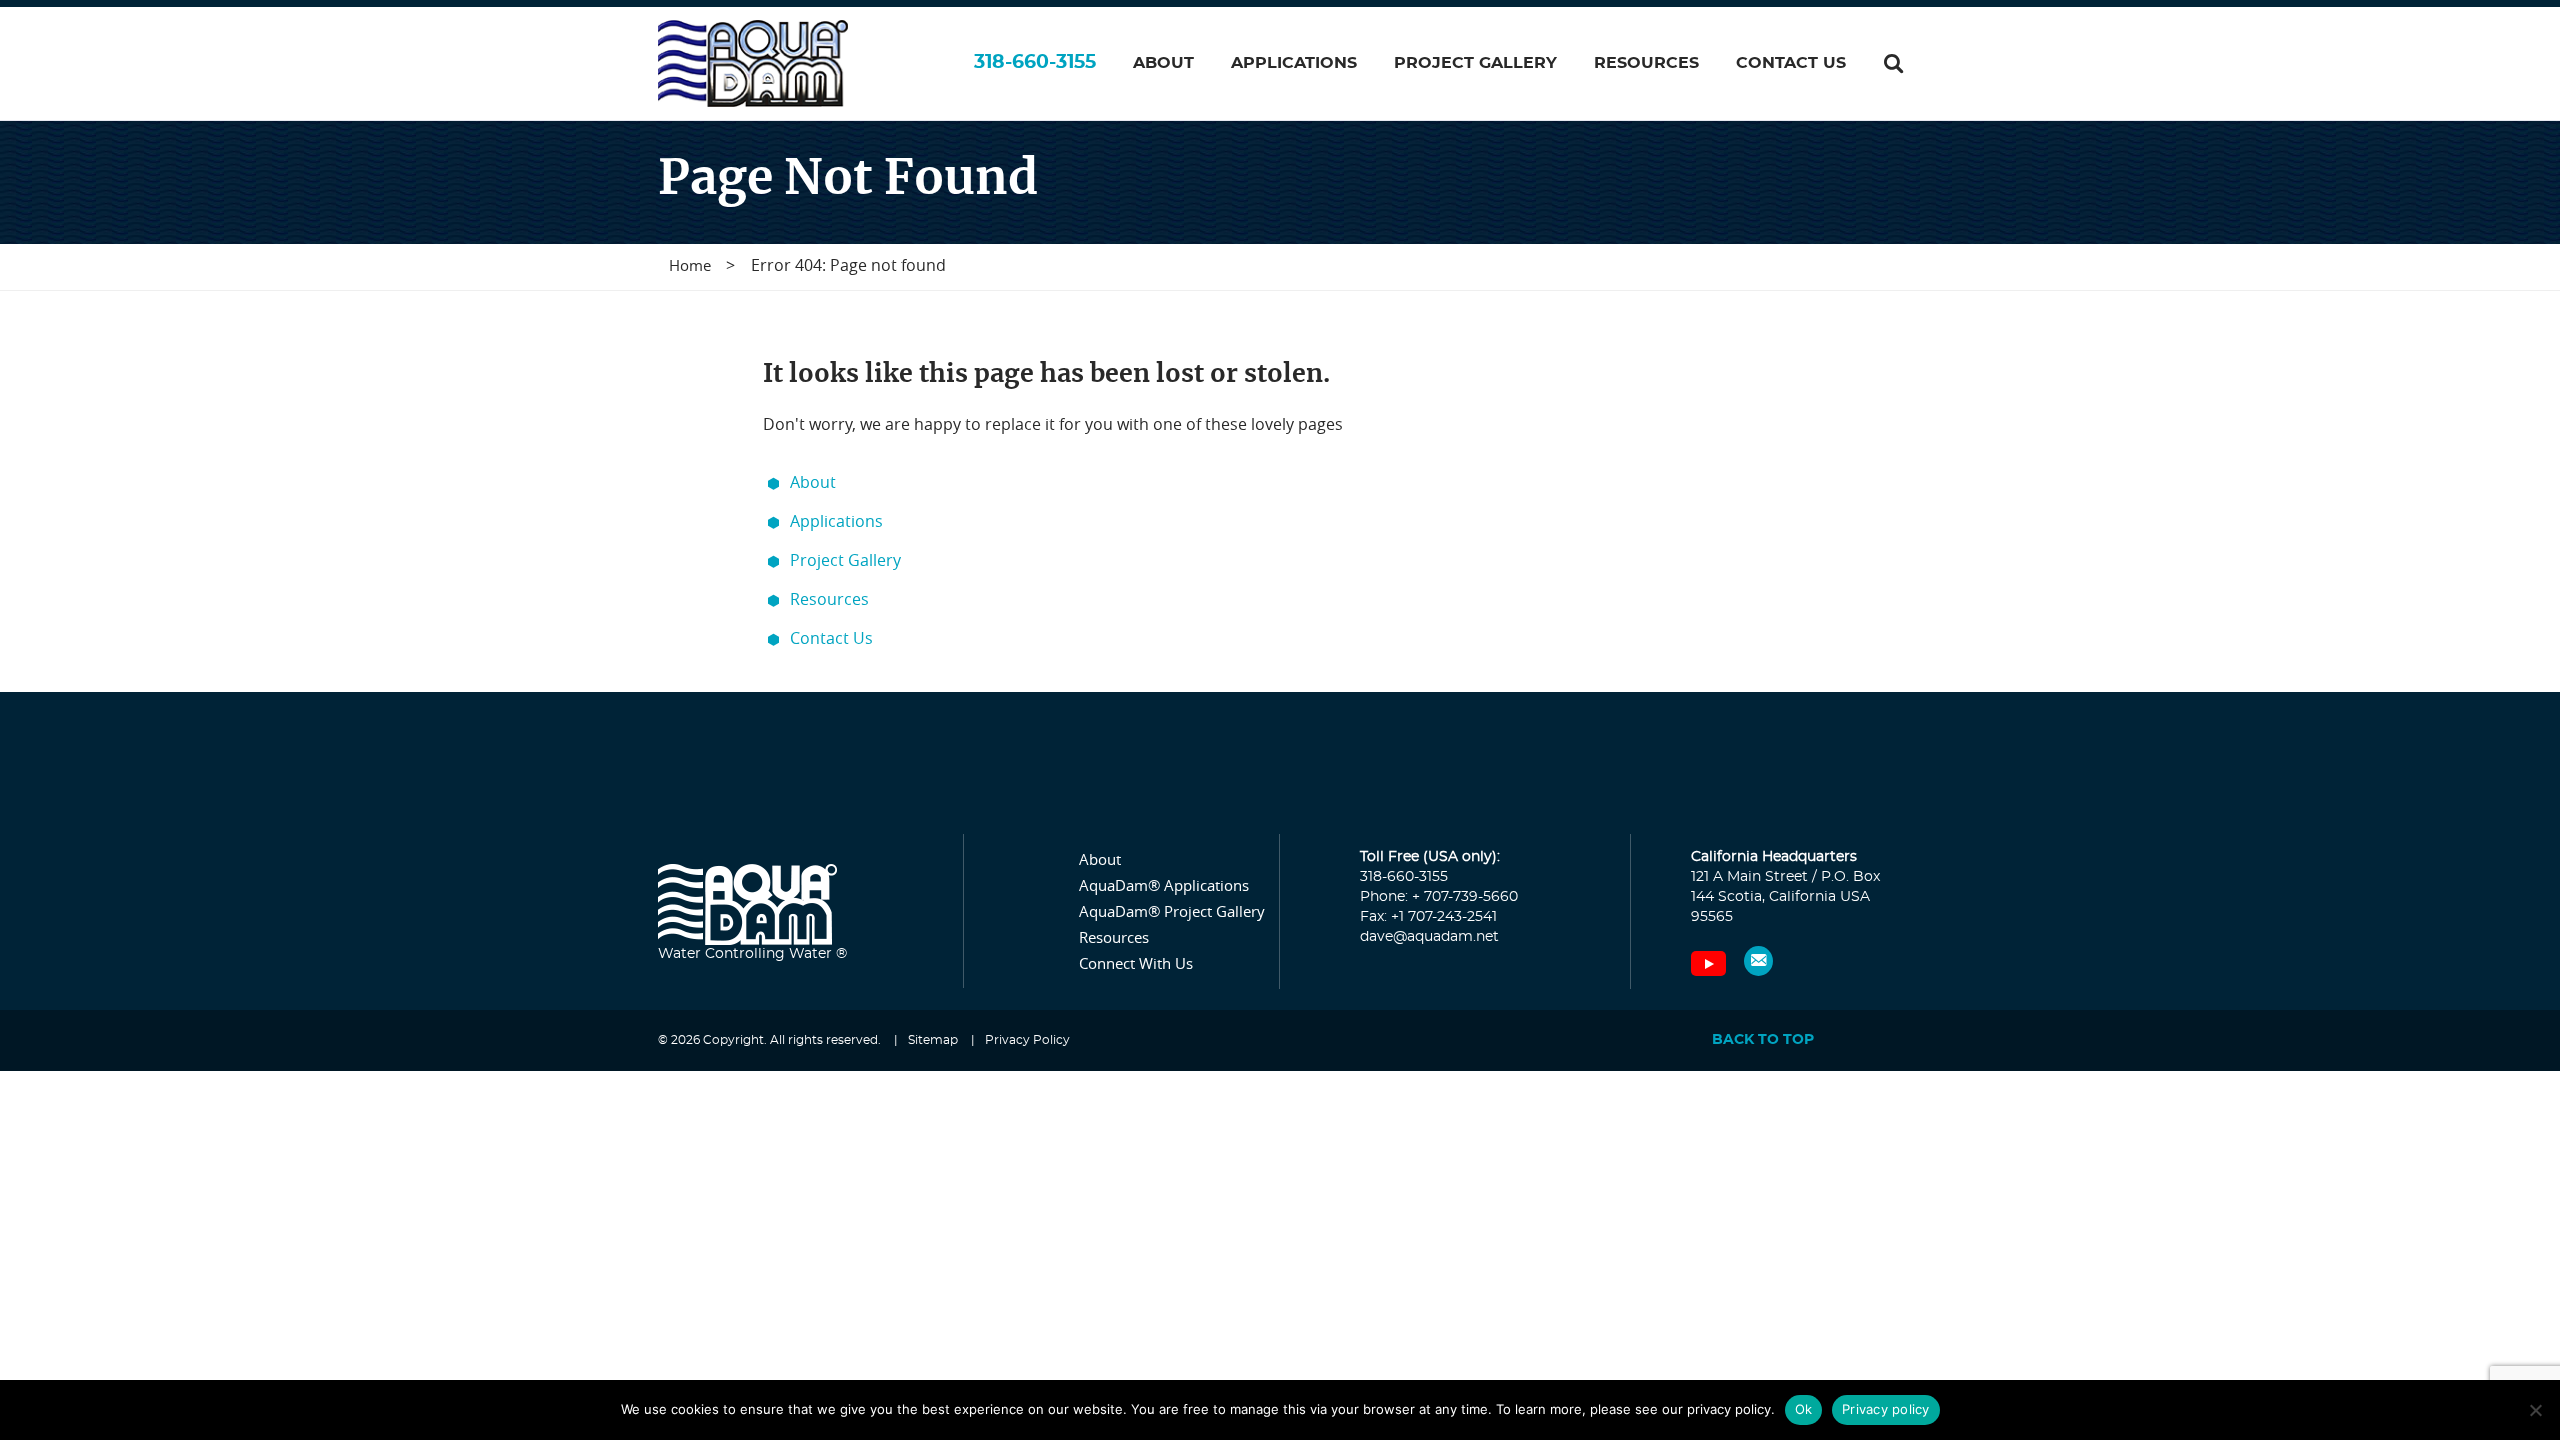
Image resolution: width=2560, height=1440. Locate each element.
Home (690, 265)
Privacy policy (1886, 1409)
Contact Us (831, 638)
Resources (829, 599)
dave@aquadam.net (1429, 937)
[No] (2535, 1410)
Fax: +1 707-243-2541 (1428, 917)
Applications (836, 521)
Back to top (1763, 1040)
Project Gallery (845, 560)
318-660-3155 (1035, 62)
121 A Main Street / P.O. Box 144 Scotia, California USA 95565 (1785, 897)
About (813, 482)
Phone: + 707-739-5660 (1439, 897)
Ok (1804, 1409)
